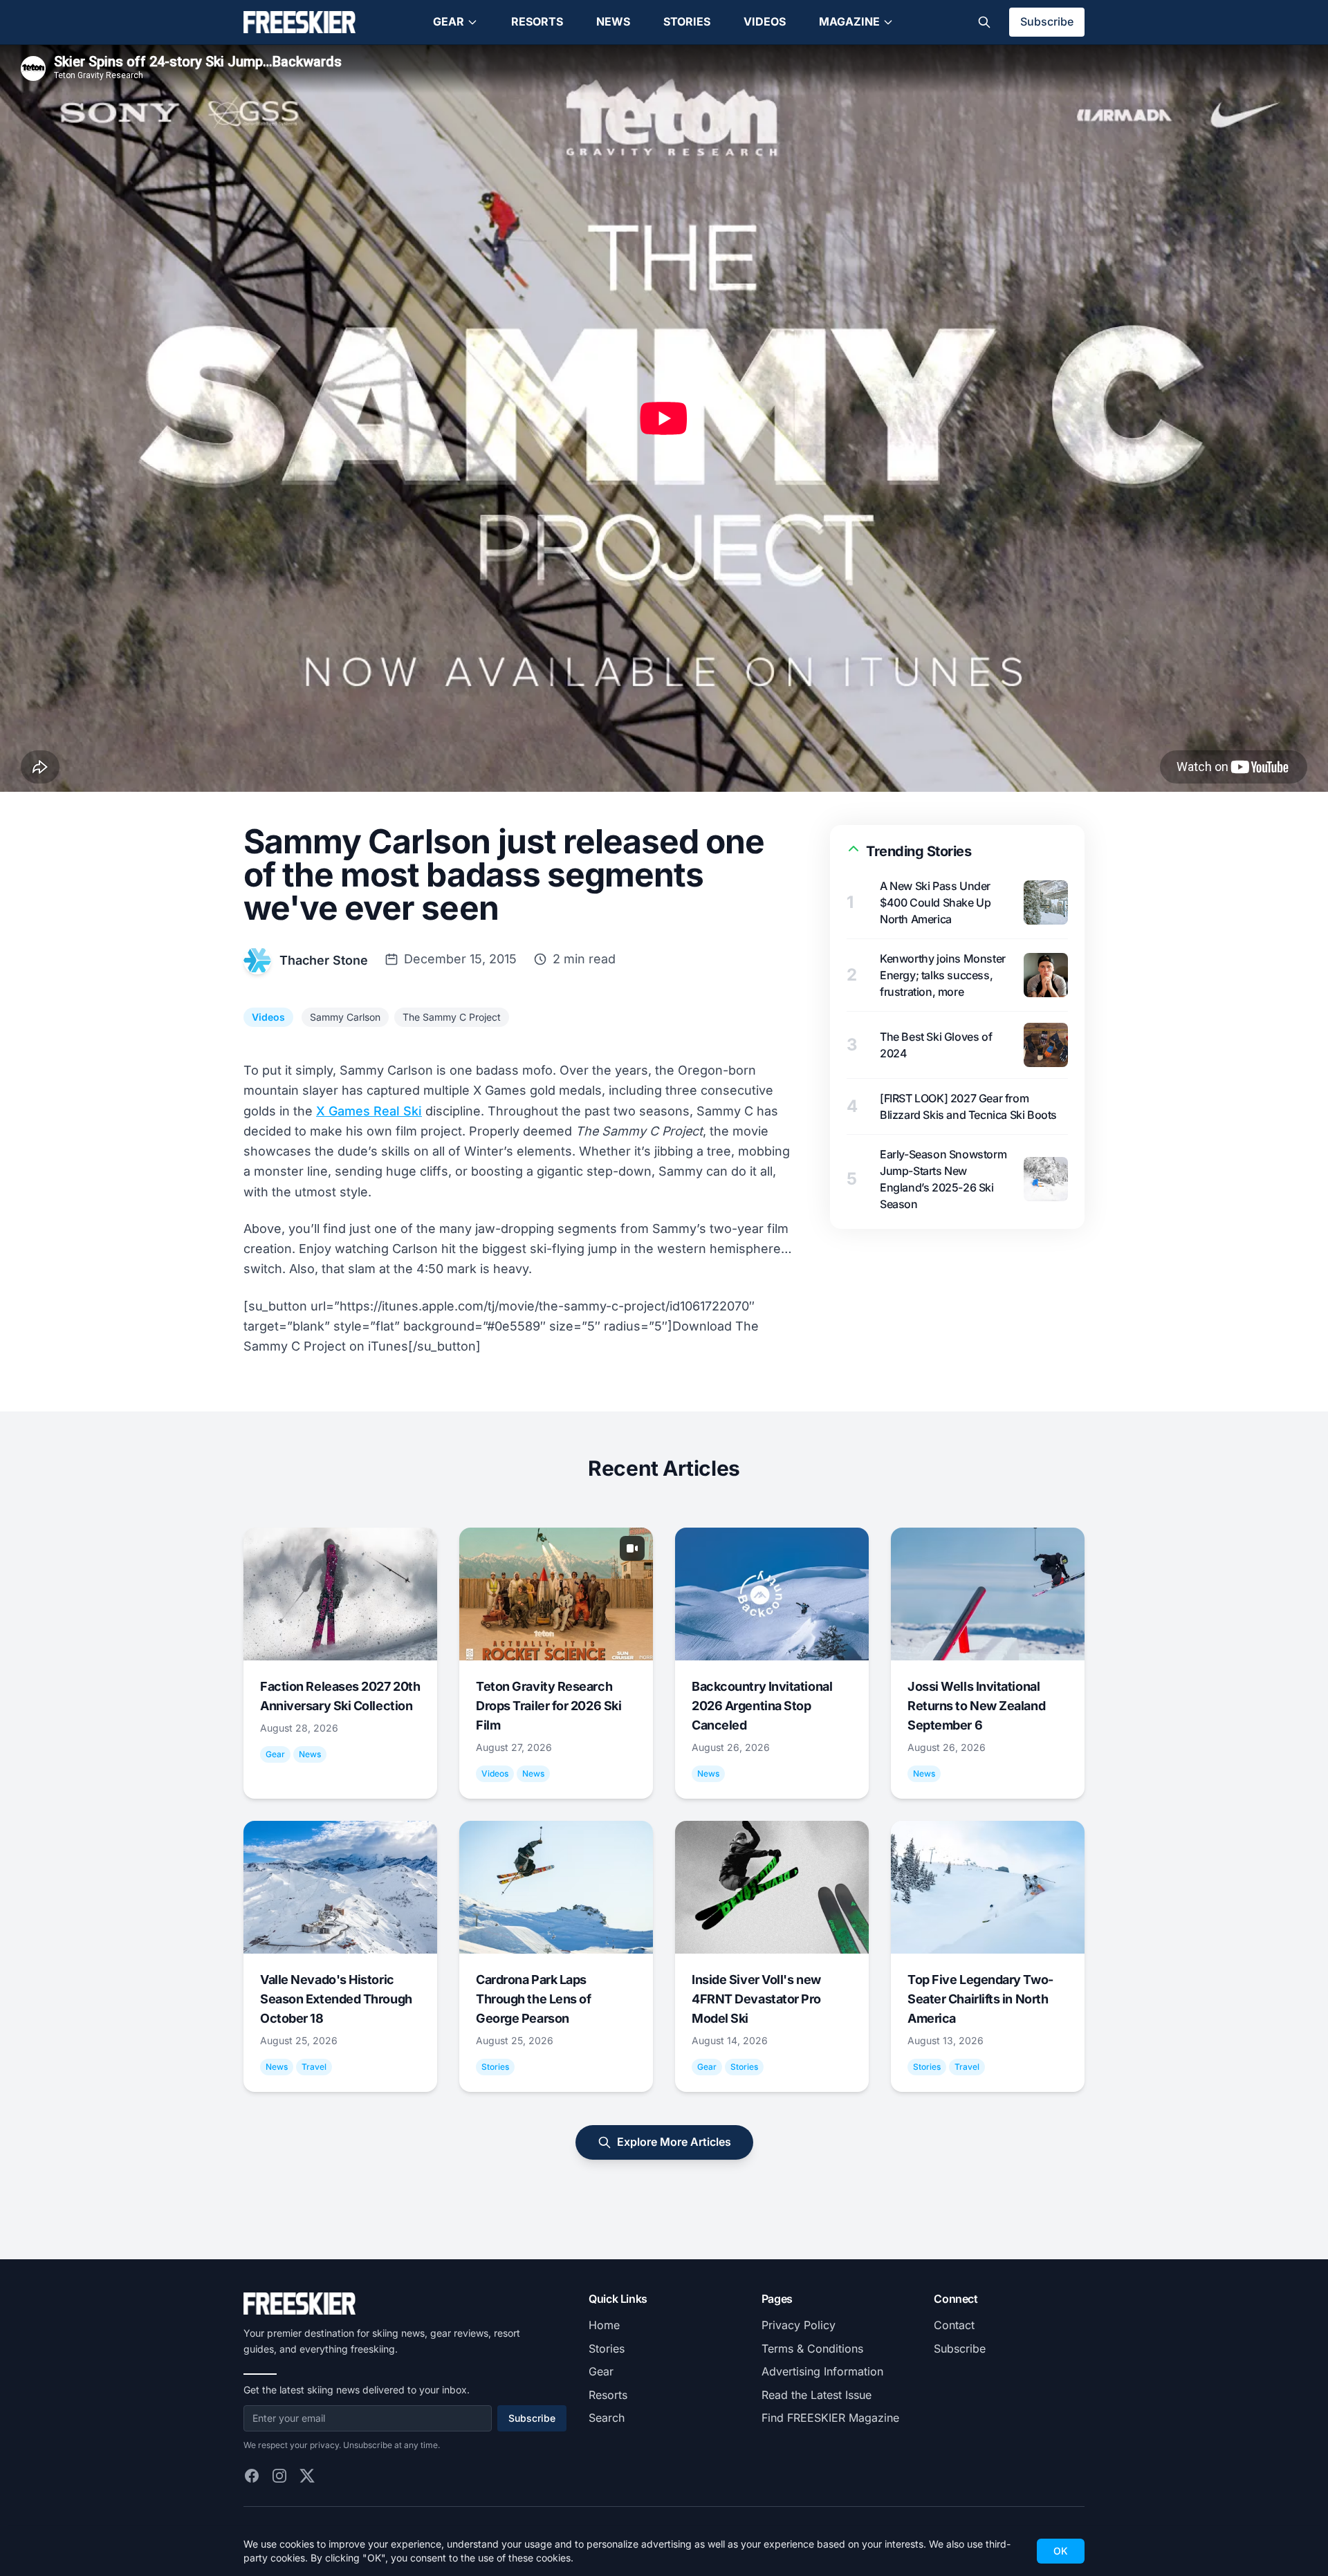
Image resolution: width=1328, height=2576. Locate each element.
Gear (449, 21)
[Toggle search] (984, 22)
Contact (954, 2325)
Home (604, 2325)
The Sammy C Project (452, 1017)
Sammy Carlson (345, 1017)
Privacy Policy (799, 2325)
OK (1061, 2551)
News (613, 21)
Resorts (537, 21)
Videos (765, 21)
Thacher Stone (324, 960)
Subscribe (1047, 21)
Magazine (849, 21)
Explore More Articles (674, 2142)
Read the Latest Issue (817, 2395)
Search (607, 2418)
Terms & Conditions (812, 2348)
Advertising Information (822, 2371)
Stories (687, 21)
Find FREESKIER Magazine (830, 2418)
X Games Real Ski (369, 1111)
